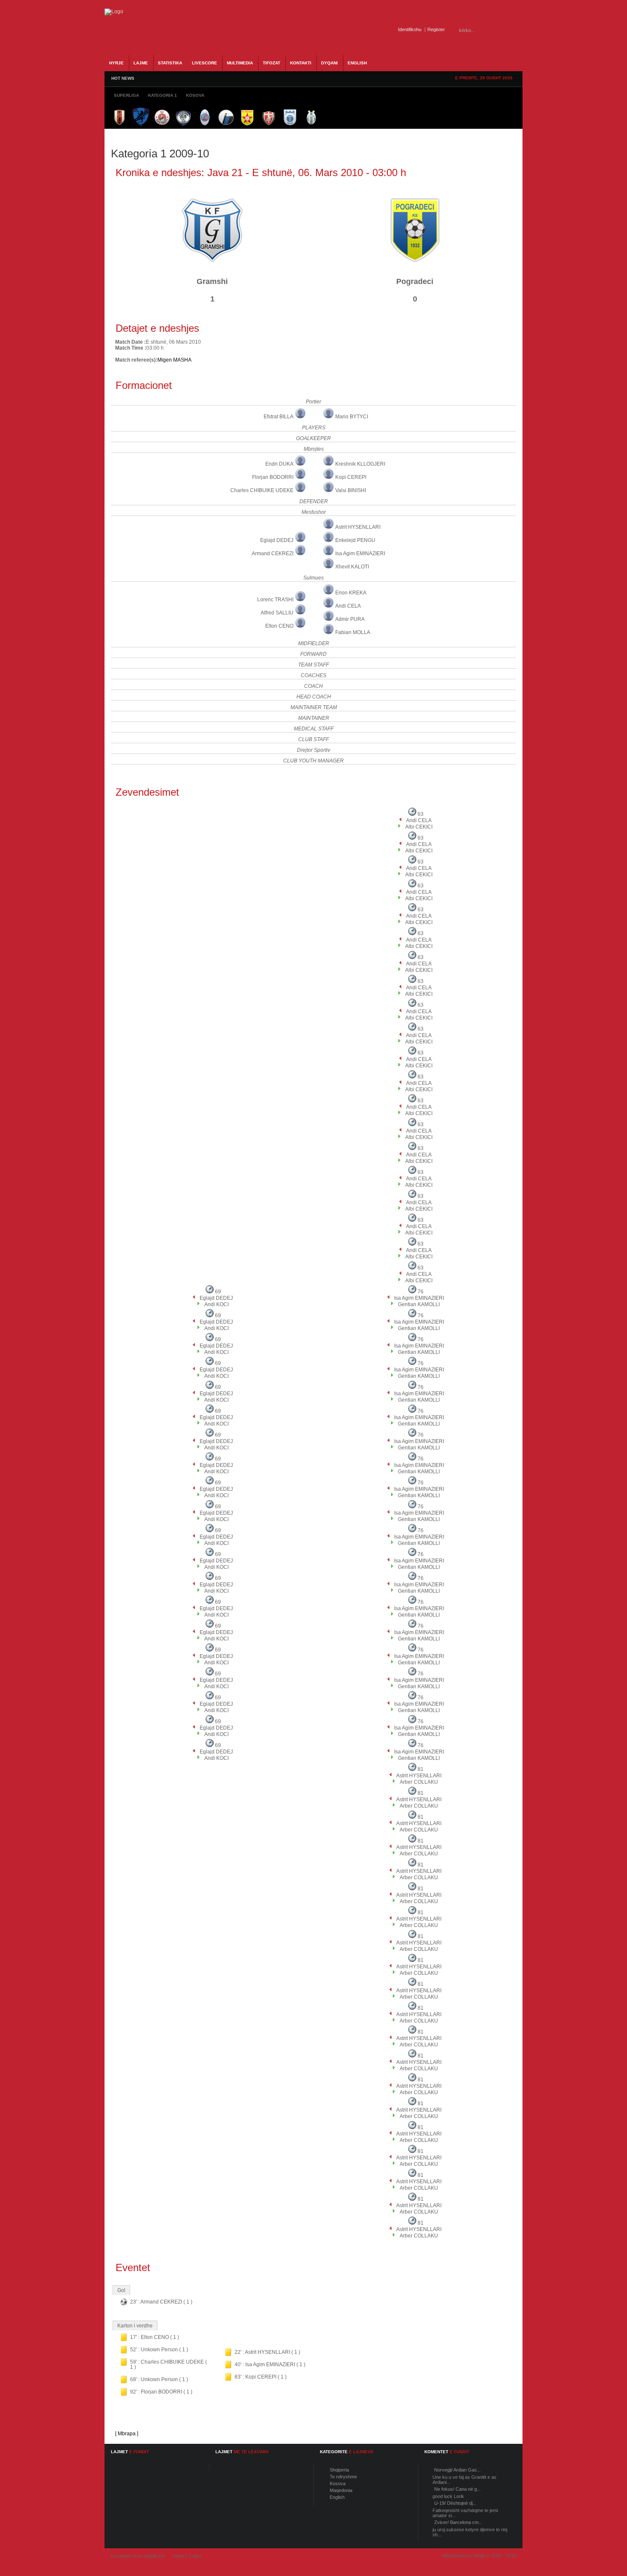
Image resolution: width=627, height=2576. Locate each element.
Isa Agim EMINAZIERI (360, 553)
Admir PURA (350, 619)
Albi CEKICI (419, 827)
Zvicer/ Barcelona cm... (458, 2522)
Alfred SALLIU (277, 613)
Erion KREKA (351, 593)
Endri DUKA (279, 464)
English (337, 2497)
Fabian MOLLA (353, 632)
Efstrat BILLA (279, 417)
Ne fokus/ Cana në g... (457, 2489)
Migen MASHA (174, 360)
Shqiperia (339, 2470)
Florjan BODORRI (273, 477)
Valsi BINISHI (351, 490)
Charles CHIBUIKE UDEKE (262, 490)
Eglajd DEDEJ (277, 540)
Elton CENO (279, 626)
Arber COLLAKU (419, 1782)
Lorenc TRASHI (275, 600)
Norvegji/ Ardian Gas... (457, 2470)
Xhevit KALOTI (352, 567)
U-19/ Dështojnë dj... (455, 2503)
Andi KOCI (216, 1304)
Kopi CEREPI (351, 477)
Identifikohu (410, 29)
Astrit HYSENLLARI (358, 527)
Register (436, 29)
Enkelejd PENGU (355, 540)
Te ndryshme (343, 2477)
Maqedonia (341, 2490)
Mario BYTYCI (352, 417)
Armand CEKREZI (273, 553)
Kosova (338, 2483)
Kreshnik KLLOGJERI (360, 464)
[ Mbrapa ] (127, 2434)
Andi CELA (348, 606)
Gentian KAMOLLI (419, 1304)
